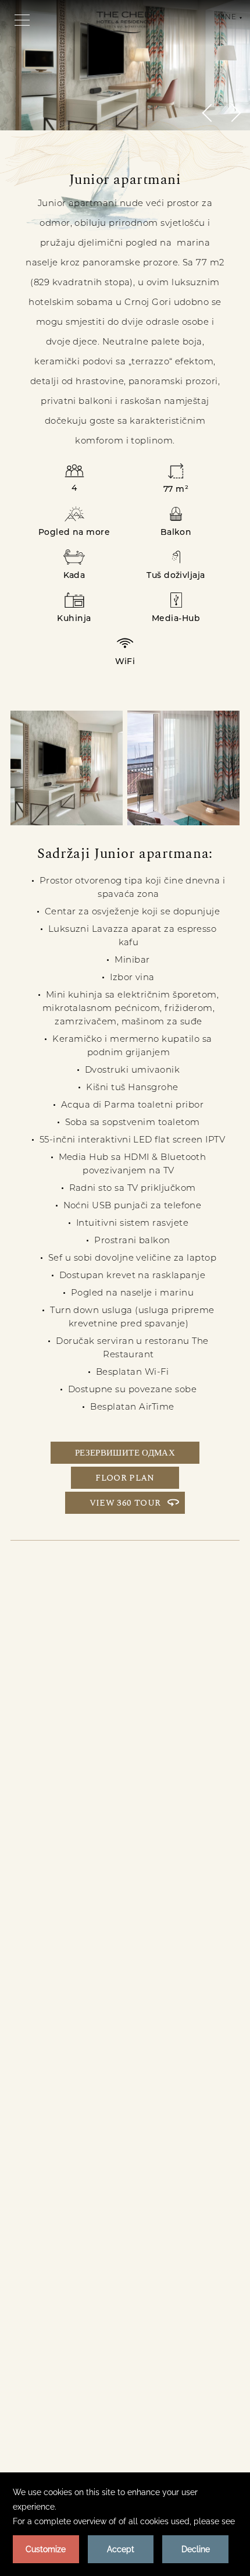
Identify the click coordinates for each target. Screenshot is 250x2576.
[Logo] (182, 2430)
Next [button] (232, 113)
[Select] (182, 2385)
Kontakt (66, 2207)
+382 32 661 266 (129, 2091)
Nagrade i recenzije (65, 2257)
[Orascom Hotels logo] (68, 2345)
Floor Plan (125, 1478)
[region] (22, 19)
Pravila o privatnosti (66, 2232)
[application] (125, 2524)
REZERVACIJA (139, 1884)
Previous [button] (211, 113)
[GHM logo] (181, 2345)
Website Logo (125, 22)
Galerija (65, 2282)
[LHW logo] (69, 2385)
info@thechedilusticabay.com (164, 2133)
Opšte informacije (95, 2158)
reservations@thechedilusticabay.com (151, 2116)
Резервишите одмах (125, 1453)
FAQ (185, 2257)
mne (227, 17)
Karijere (185, 2207)
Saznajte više (61, 1884)
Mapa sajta (185, 2232)
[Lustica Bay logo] (68, 2430)
